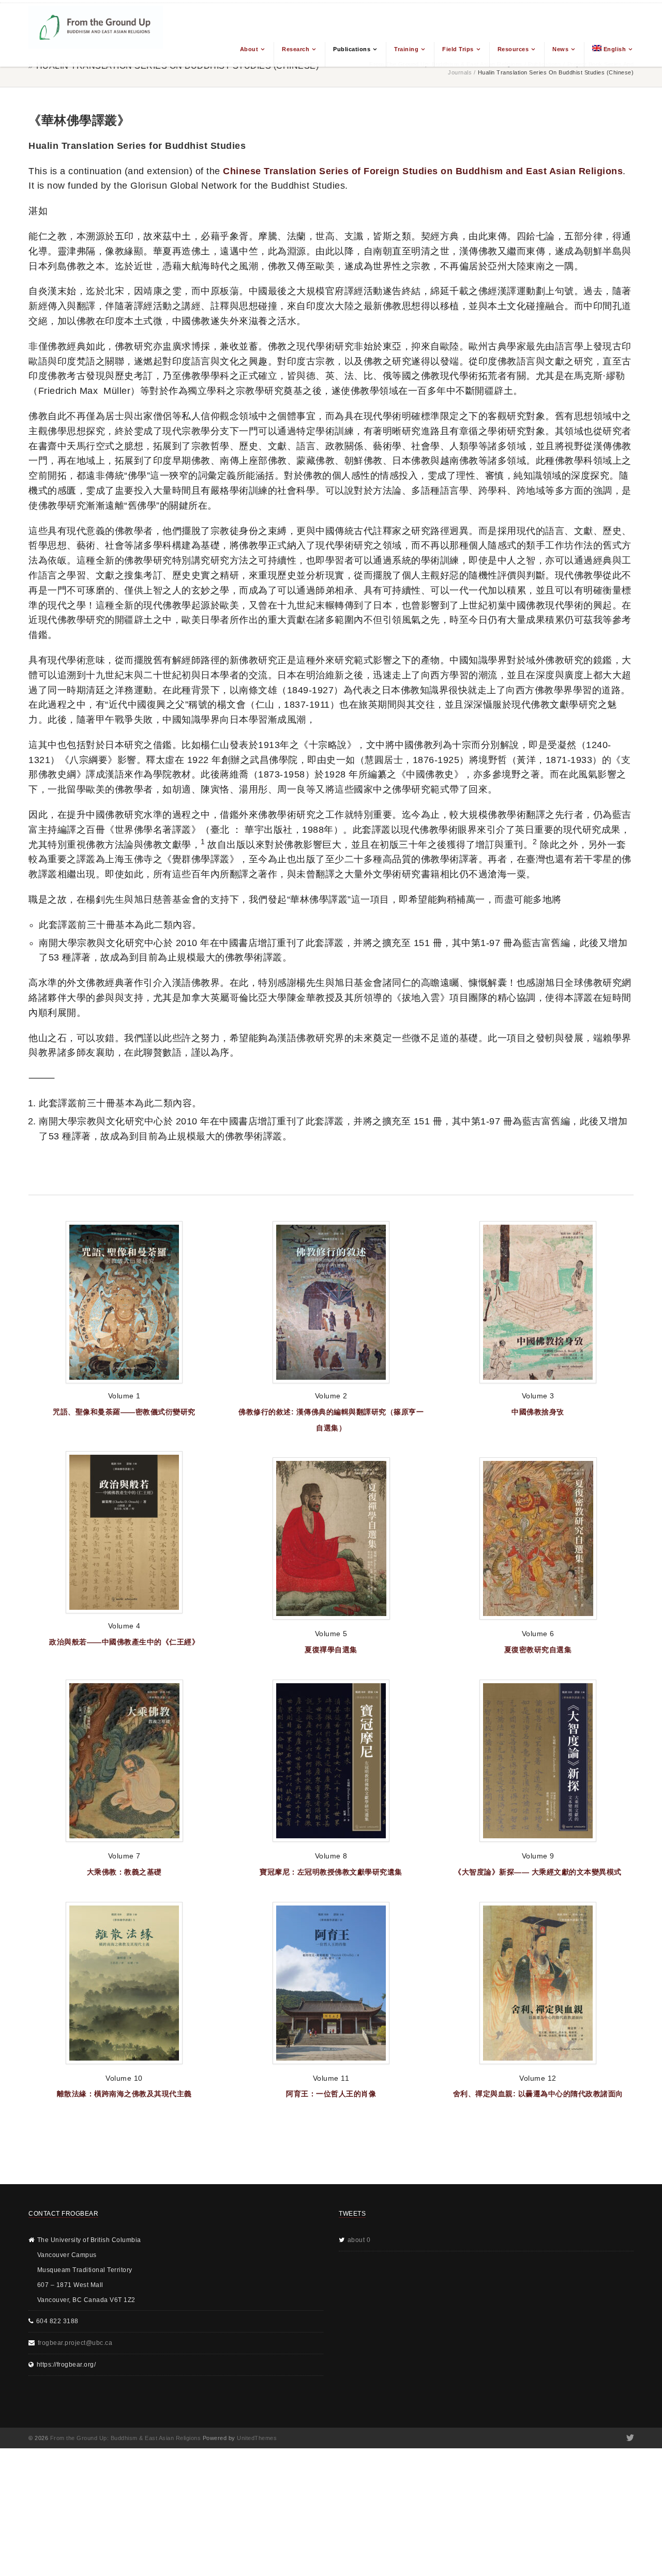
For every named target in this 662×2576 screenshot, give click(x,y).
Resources (513, 49)
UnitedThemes (257, 2438)
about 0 (359, 2240)
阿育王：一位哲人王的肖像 (331, 2094)
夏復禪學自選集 (331, 1650)
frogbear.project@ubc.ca (75, 2343)
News (560, 49)
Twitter (629, 2438)
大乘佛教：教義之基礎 (124, 1872)
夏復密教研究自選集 (538, 1650)
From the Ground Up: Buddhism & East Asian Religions (126, 2438)
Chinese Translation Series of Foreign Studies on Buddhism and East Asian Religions (423, 171)
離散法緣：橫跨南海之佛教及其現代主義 (124, 2094)
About (249, 49)
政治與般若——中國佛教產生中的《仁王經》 (124, 1642)
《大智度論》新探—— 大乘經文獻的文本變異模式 (538, 1872)
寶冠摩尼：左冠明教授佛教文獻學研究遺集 (331, 1872)
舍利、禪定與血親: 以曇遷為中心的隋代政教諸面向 (538, 2094)
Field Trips (458, 49)
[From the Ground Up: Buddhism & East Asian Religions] (96, 35)
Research (296, 49)
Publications (352, 49)
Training (406, 49)
